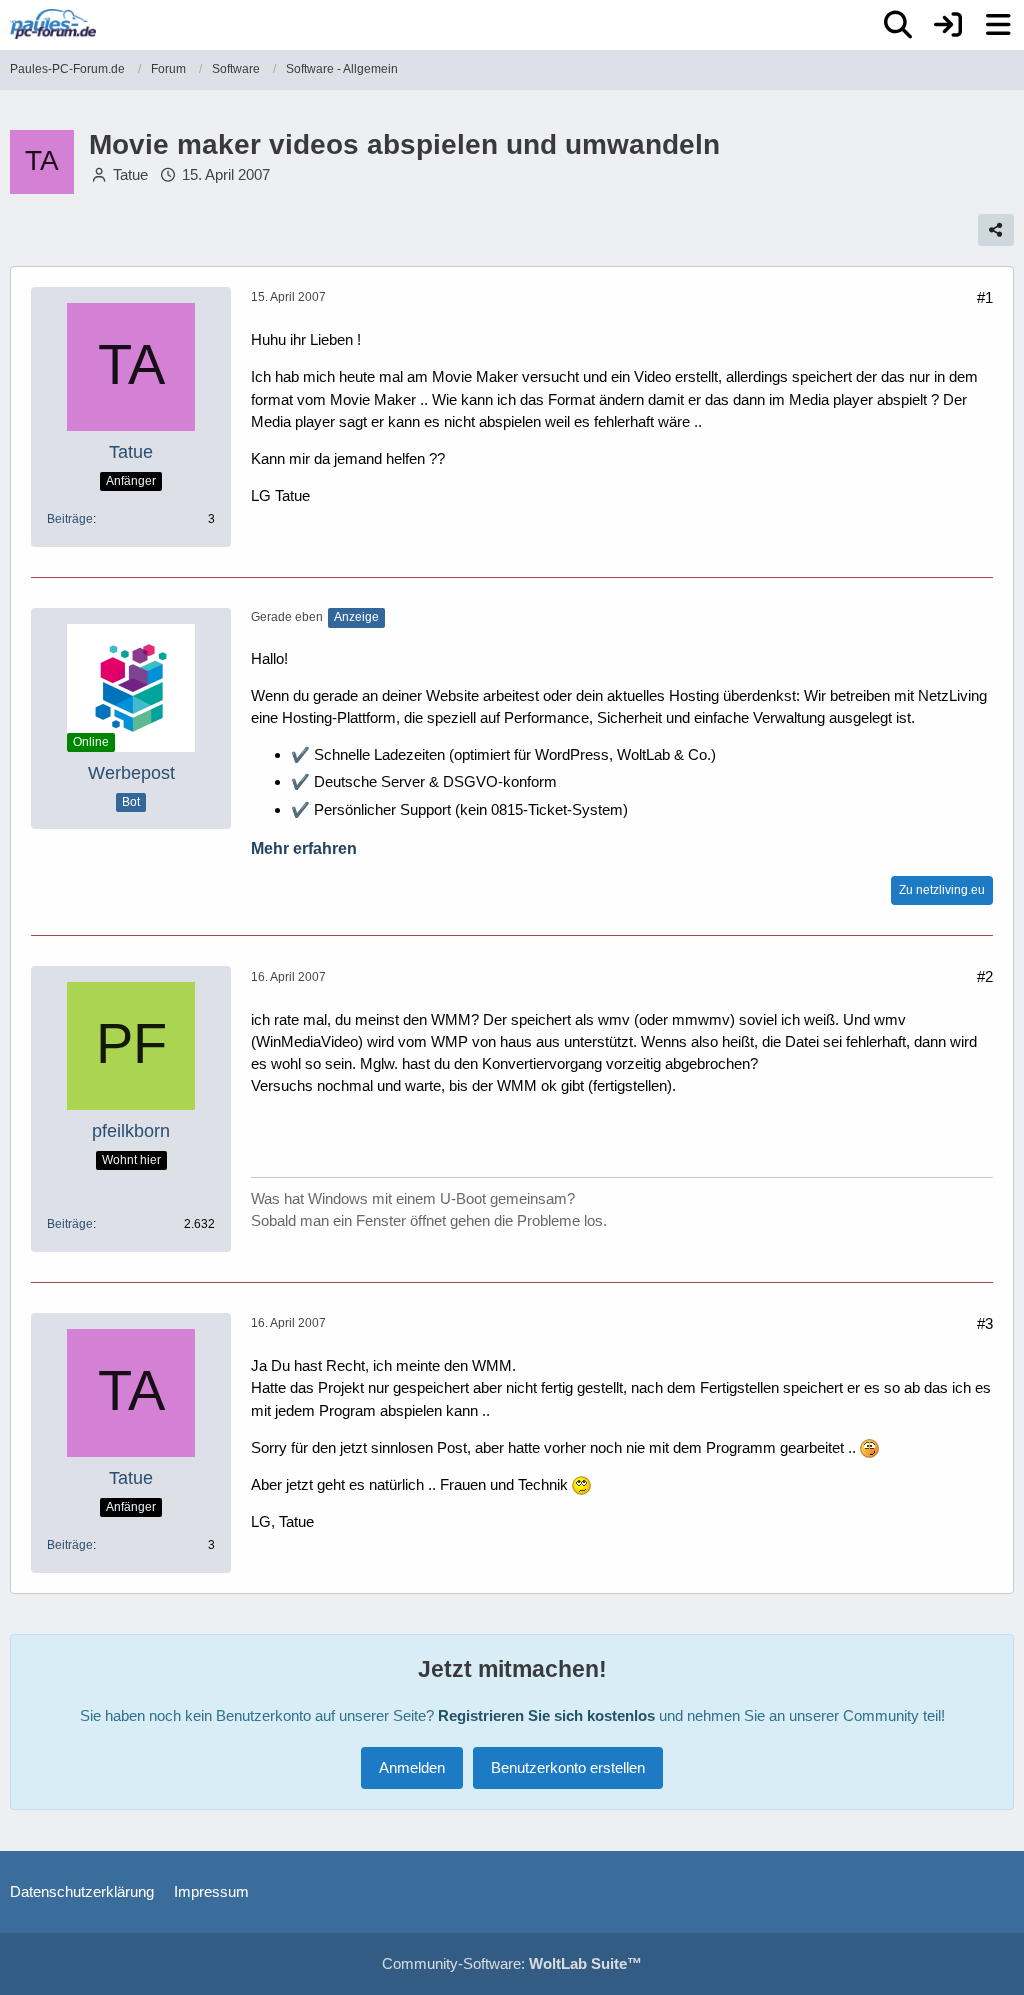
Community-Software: (512, 1963)
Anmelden (412, 1767)
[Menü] (998, 25)
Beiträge (70, 519)
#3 (985, 1323)
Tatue (130, 174)
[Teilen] (996, 230)
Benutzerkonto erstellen (568, 1767)
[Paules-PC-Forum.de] (53, 24)
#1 (985, 297)
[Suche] (898, 25)
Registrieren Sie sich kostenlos (546, 1715)
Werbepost (131, 773)
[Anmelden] (948, 25)
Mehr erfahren (304, 848)
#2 (985, 976)
